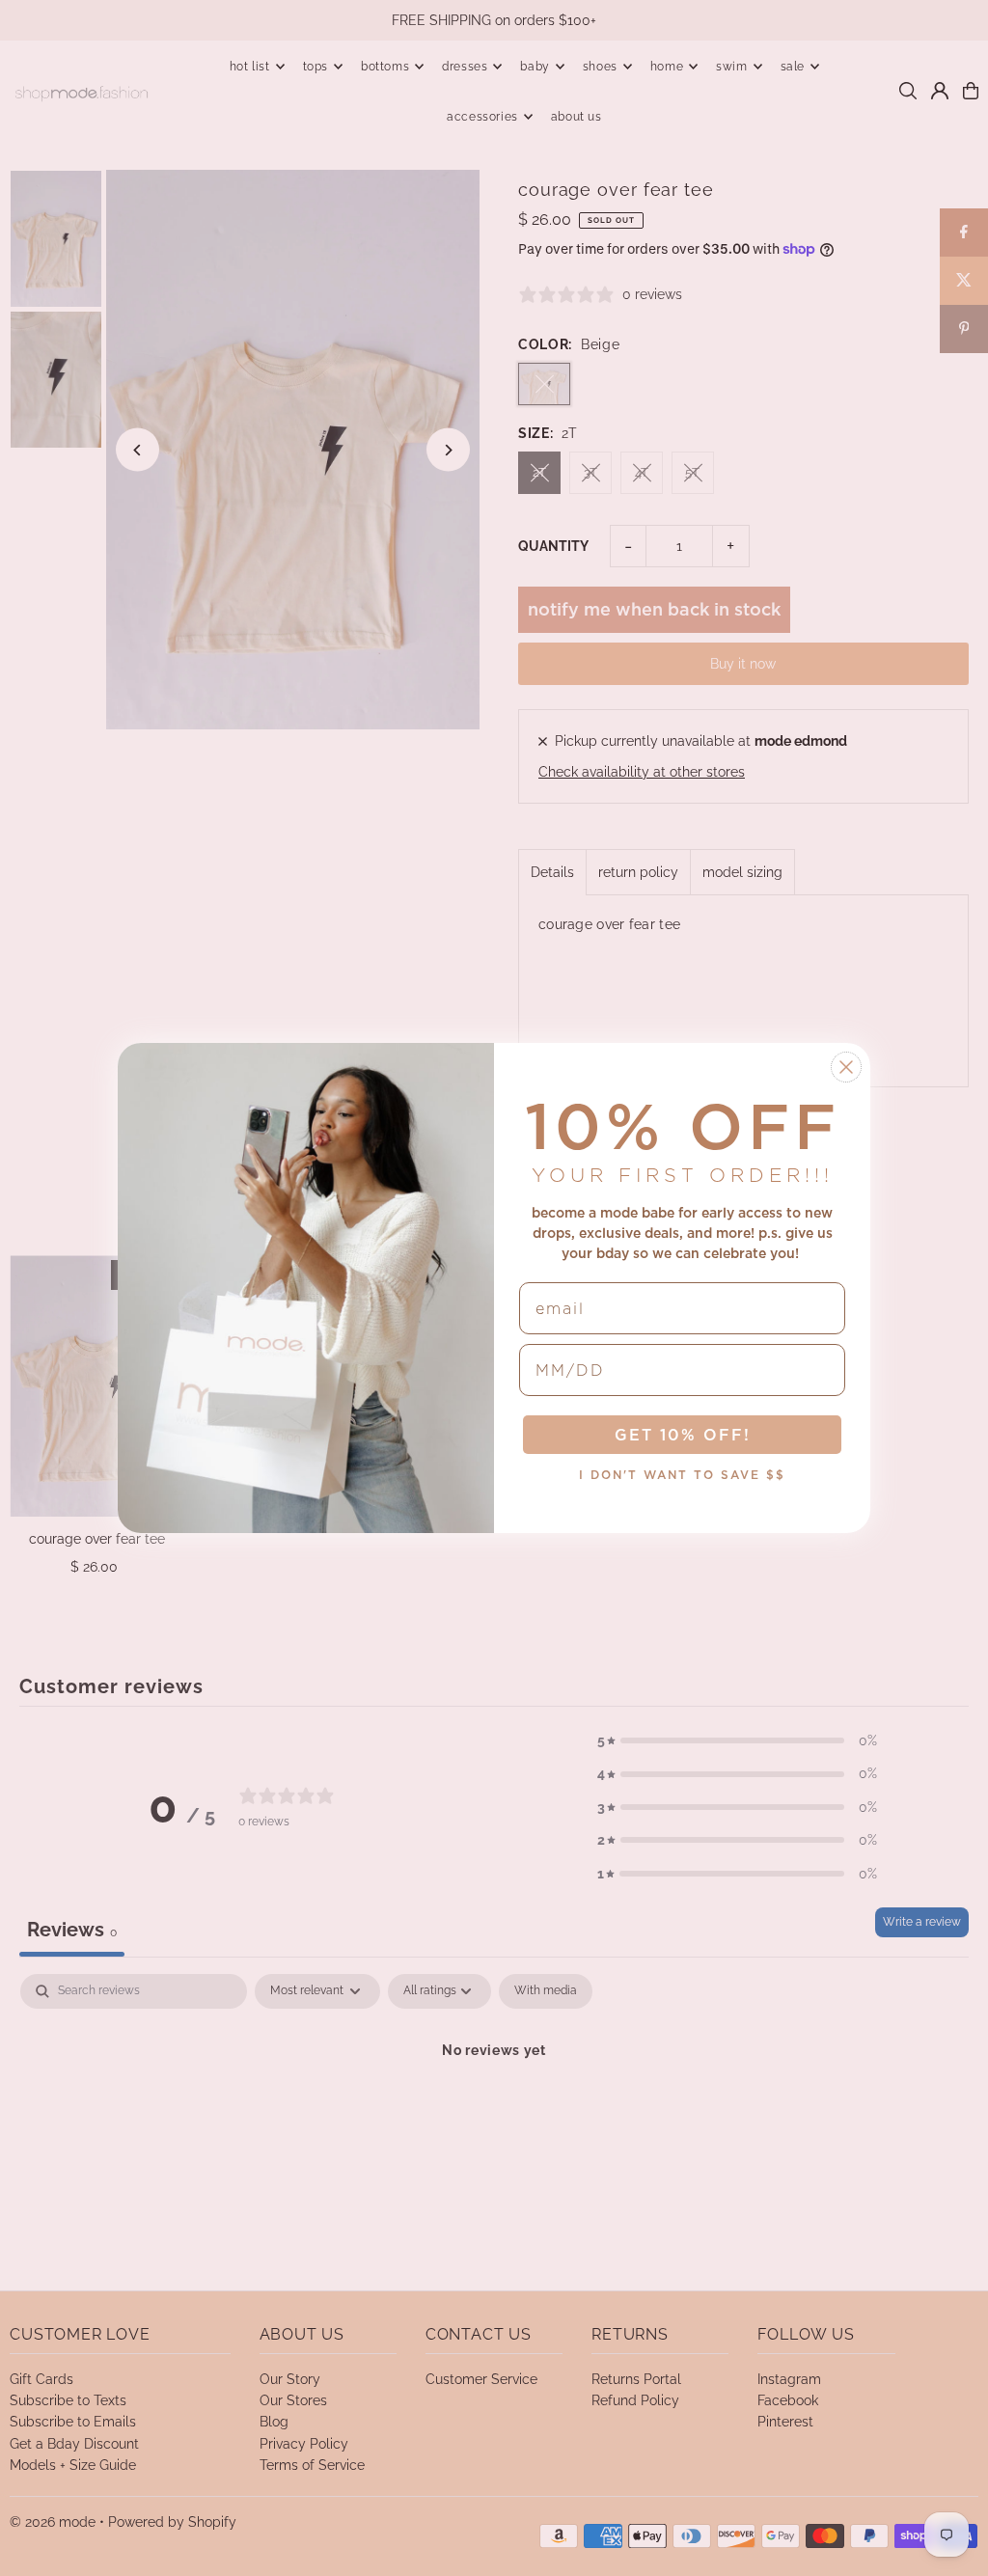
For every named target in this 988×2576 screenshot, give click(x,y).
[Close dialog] (846, 1067)
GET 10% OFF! (683, 1435)
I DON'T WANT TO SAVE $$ (682, 1475)
